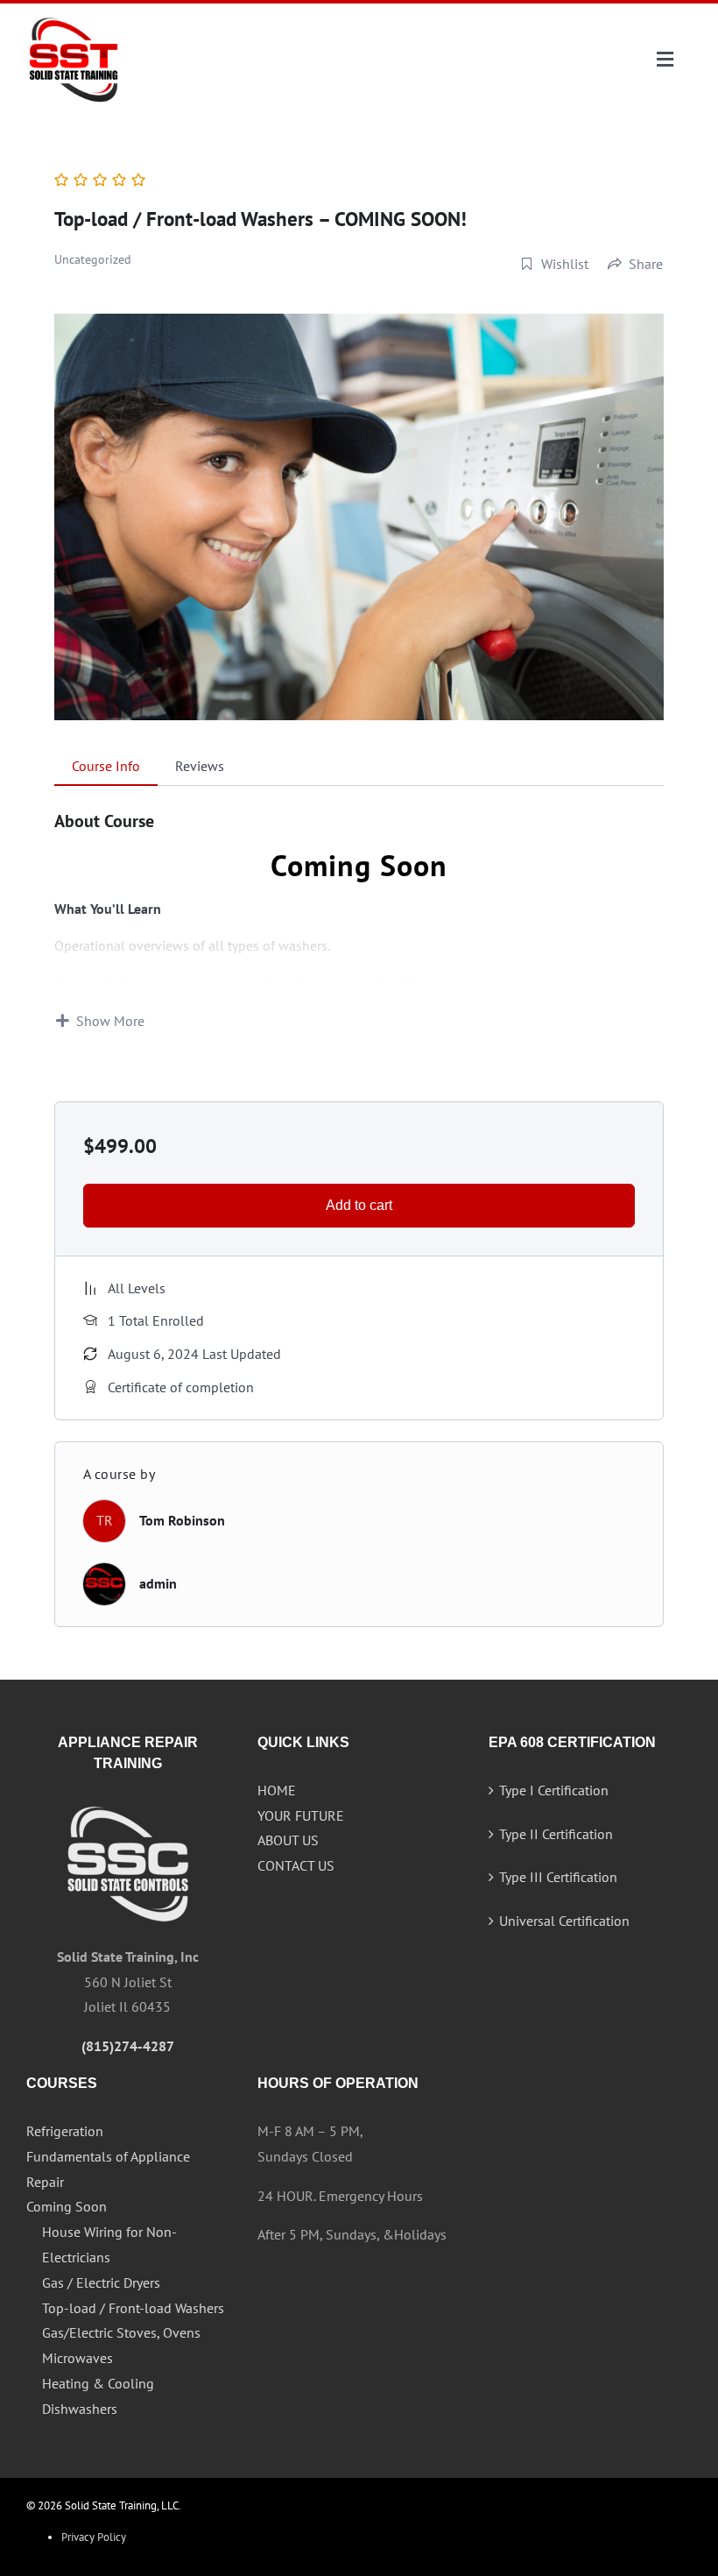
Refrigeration (65, 2131)
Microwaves (77, 2358)
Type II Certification (556, 1834)
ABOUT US (288, 1840)
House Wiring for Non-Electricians (109, 2244)
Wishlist (565, 264)
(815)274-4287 (128, 2046)
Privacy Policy (94, 2537)
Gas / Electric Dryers (101, 2282)
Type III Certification (558, 1877)
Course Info (106, 766)
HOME (277, 1790)
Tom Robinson (182, 1520)
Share (646, 264)
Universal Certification (564, 1921)
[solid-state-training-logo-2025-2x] (74, 19)
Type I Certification (554, 1790)
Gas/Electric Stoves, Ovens (121, 2332)
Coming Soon (67, 2206)
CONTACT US (296, 1865)
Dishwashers (80, 2409)
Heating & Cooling (98, 2383)
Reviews (200, 766)
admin (158, 1583)
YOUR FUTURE (301, 1815)
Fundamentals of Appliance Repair (108, 2169)
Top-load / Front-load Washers (133, 2308)
